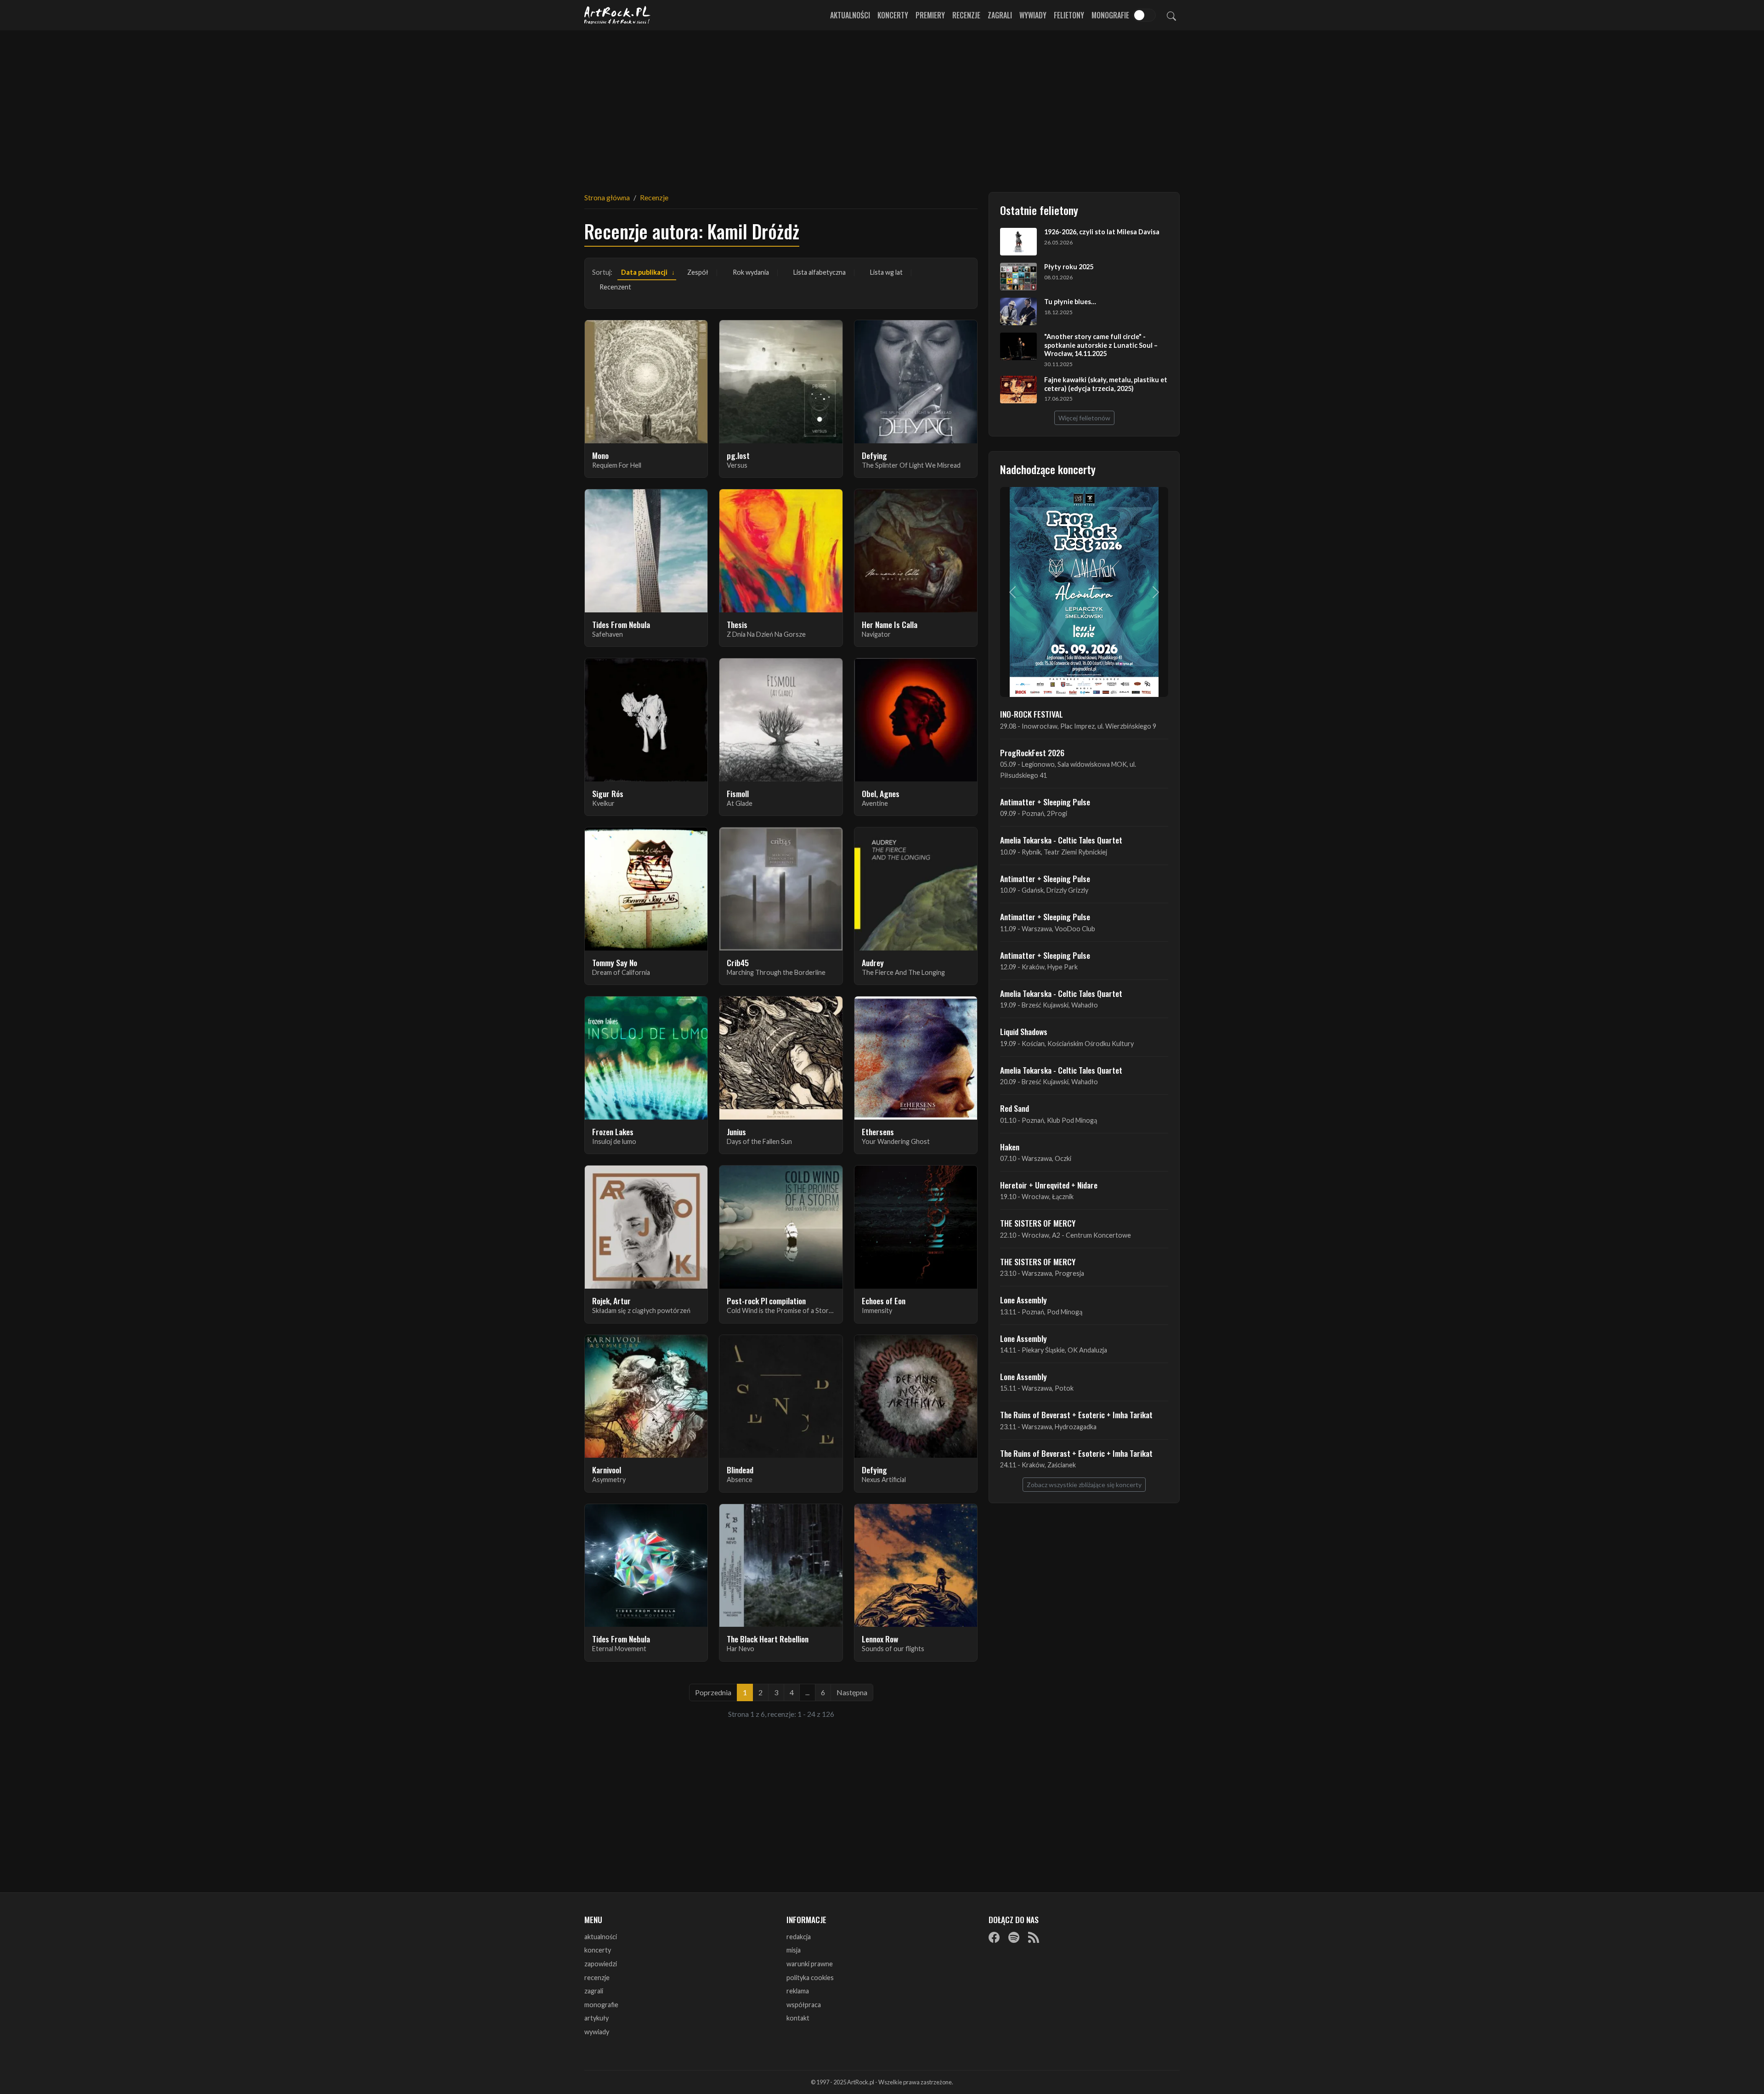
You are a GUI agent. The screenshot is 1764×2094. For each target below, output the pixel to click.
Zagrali (1000, 15)
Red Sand (1015, 1108)
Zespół (698, 272)
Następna (852, 1692)
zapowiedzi (601, 1964)
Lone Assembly (1023, 1300)
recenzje (597, 1978)
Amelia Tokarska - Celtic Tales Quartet (1061, 840)
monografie (601, 2005)
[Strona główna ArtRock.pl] (617, 15)
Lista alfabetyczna (820, 272)
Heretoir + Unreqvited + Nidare (1049, 1185)
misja (794, 1950)
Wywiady (1033, 15)
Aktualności (850, 15)
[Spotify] (1014, 1937)
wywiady (597, 2032)
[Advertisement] (882, 106)
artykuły (596, 2018)
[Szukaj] (1171, 15)
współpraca (804, 2005)
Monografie (1110, 15)
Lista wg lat (886, 272)
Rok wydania (751, 272)
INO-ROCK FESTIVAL (1032, 714)
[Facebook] (994, 1937)
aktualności (601, 1937)
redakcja (799, 1937)
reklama (798, 1991)
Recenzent (615, 287)
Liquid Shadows (1024, 1031)
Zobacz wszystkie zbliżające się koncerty (1084, 1485)
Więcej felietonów (1084, 418)
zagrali (594, 1991)
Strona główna (607, 197)
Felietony (1069, 15)
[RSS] (1034, 1937)
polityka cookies (810, 1978)
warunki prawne (810, 1964)
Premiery (930, 15)
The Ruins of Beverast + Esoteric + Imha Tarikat (1076, 1415)
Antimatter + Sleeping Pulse (1045, 802)
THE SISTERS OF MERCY (1038, 1223)
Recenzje (966, 15)
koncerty (598, 1950)
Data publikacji (644, 272)
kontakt (798, 2018)
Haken (1010, 1147)
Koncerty (893, 15)
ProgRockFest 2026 (1032, 753)
